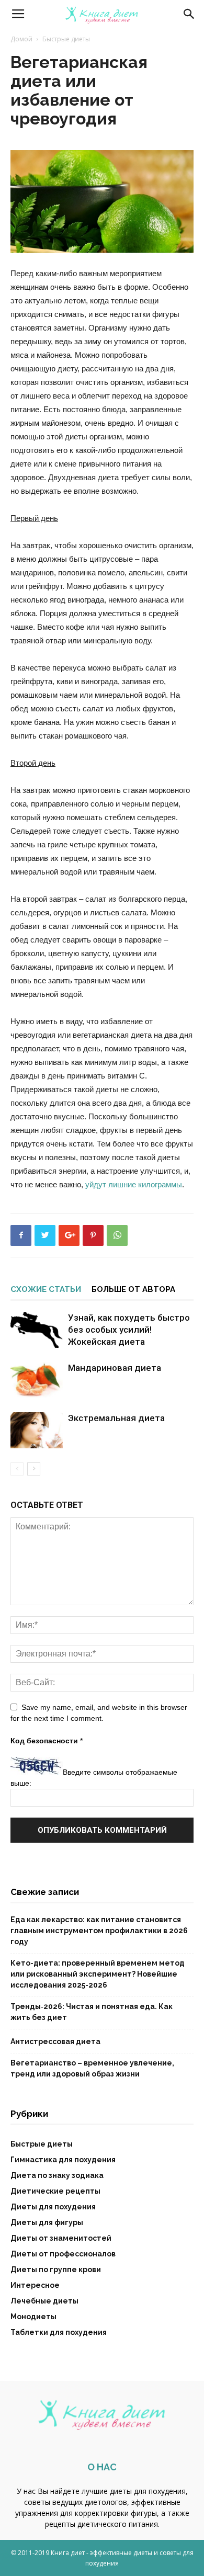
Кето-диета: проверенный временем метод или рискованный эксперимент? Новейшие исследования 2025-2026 (98, 1974)
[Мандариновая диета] (37, 1380)
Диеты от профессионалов (63, 2254)
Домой (21, 39)
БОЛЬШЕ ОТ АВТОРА (133, 1289)
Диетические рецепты (55, 2191)
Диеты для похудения (53, 2207)
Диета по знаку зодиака (57, 2175)
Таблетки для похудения (59, 2332)
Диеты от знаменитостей (61, 2238)
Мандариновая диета (115, 1368)
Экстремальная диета (116, 1418)
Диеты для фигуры (47, 2222)
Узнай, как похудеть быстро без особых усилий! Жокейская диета (129, 1330)
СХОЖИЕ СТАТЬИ (46, 1289)
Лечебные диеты (44, 2301)
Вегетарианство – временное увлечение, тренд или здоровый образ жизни (92, 2068)
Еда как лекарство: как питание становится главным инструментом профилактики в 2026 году (99, 1931)
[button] (189, 14)
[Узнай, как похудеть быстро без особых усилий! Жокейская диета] (37, 1330)
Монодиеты (33, 2317)
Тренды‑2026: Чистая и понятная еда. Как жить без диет (92, 2012)
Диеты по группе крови (56, 2269)
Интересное (35, 2285)
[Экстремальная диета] (37, 1430)
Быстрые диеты (66, 39)
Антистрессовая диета (55, 2041)
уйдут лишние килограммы (134, 1184)
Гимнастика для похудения (63, 2160)
